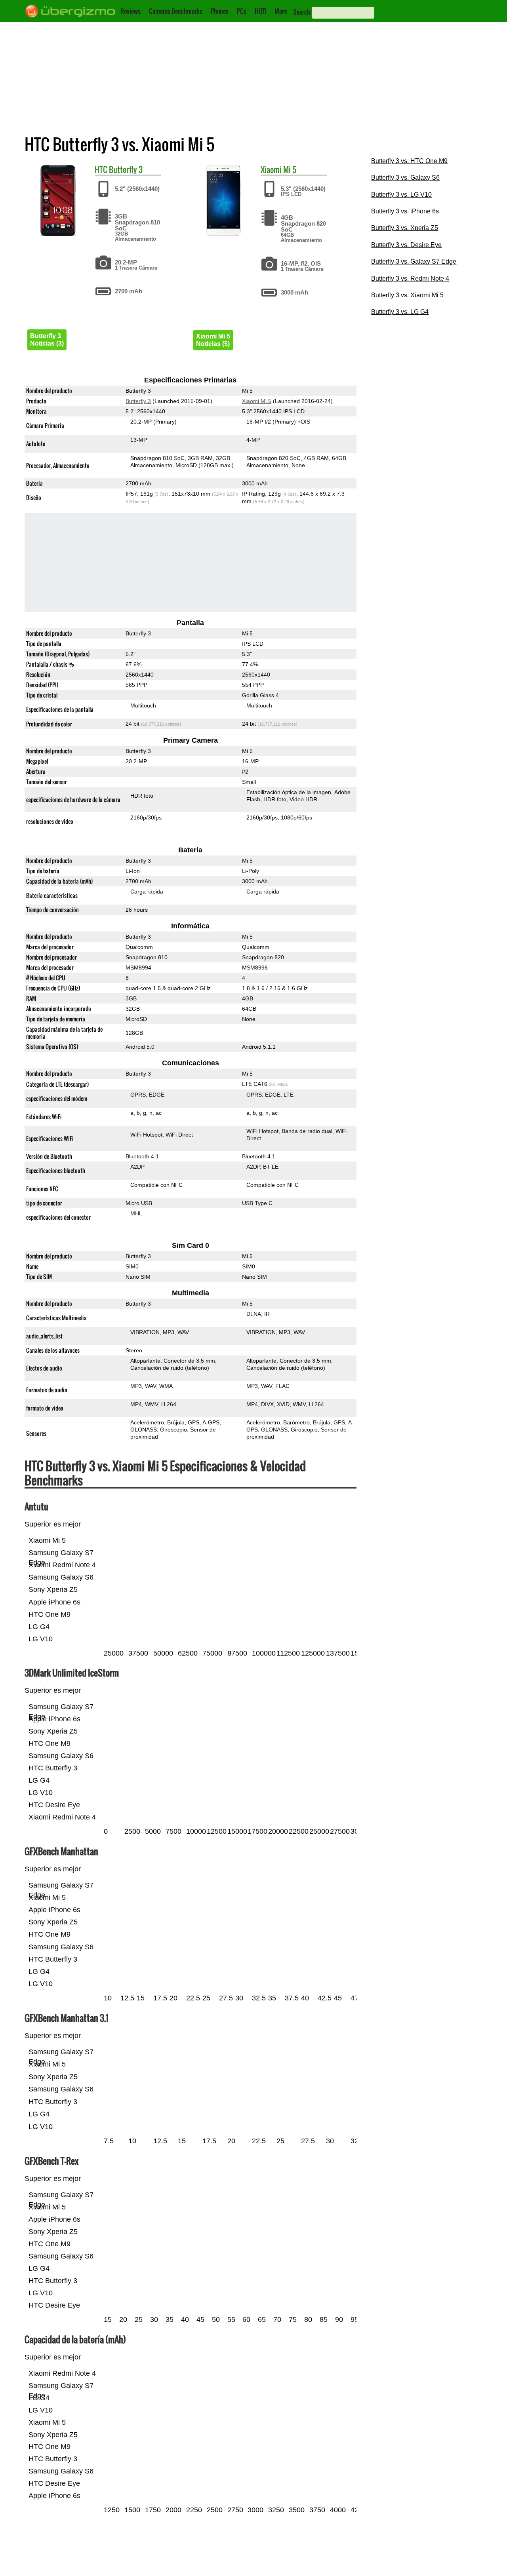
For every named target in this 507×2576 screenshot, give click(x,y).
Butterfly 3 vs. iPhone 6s (405, 211)
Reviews (131, 11)
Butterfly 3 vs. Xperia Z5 (405, 228)
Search (302, 12)
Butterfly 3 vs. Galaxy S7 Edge (414, 261)
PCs (242, 11)
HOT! (260, 11)
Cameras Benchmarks (176, 11)
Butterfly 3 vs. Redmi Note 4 (410, 279)
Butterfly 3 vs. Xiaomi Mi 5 (407, 295)
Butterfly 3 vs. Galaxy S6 (405, 178)
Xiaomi (271, 169)
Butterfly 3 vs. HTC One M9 (409, 161)
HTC (101, 169)
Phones (220, 11)
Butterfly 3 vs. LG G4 (400, 312)
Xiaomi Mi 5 (256, 401)
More (281, 11)
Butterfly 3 (126, 169)
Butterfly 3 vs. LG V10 (401, 195)
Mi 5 (290, 169)
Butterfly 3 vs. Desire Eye (406, 245)
